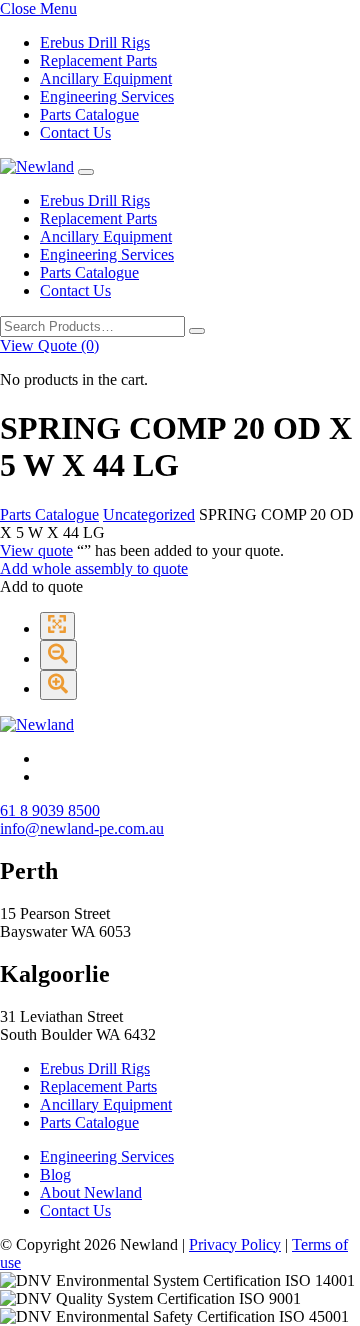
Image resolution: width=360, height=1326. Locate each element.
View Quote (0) (49, 345)
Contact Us (75, 132)
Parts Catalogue (89, 114)
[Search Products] (197, 331)
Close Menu (38, 8)
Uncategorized (149, 514)
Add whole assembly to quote (94, 568)
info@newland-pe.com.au (82, 828)
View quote (36, 550)
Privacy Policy (235, 1244)
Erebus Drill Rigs (95, 42)
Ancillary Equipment (106, 78)
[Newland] (37, 166)
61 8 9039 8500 (50, 810)
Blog (55, 1174)
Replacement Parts (98, 60)
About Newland (91, 1192)
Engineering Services (107, 96)
